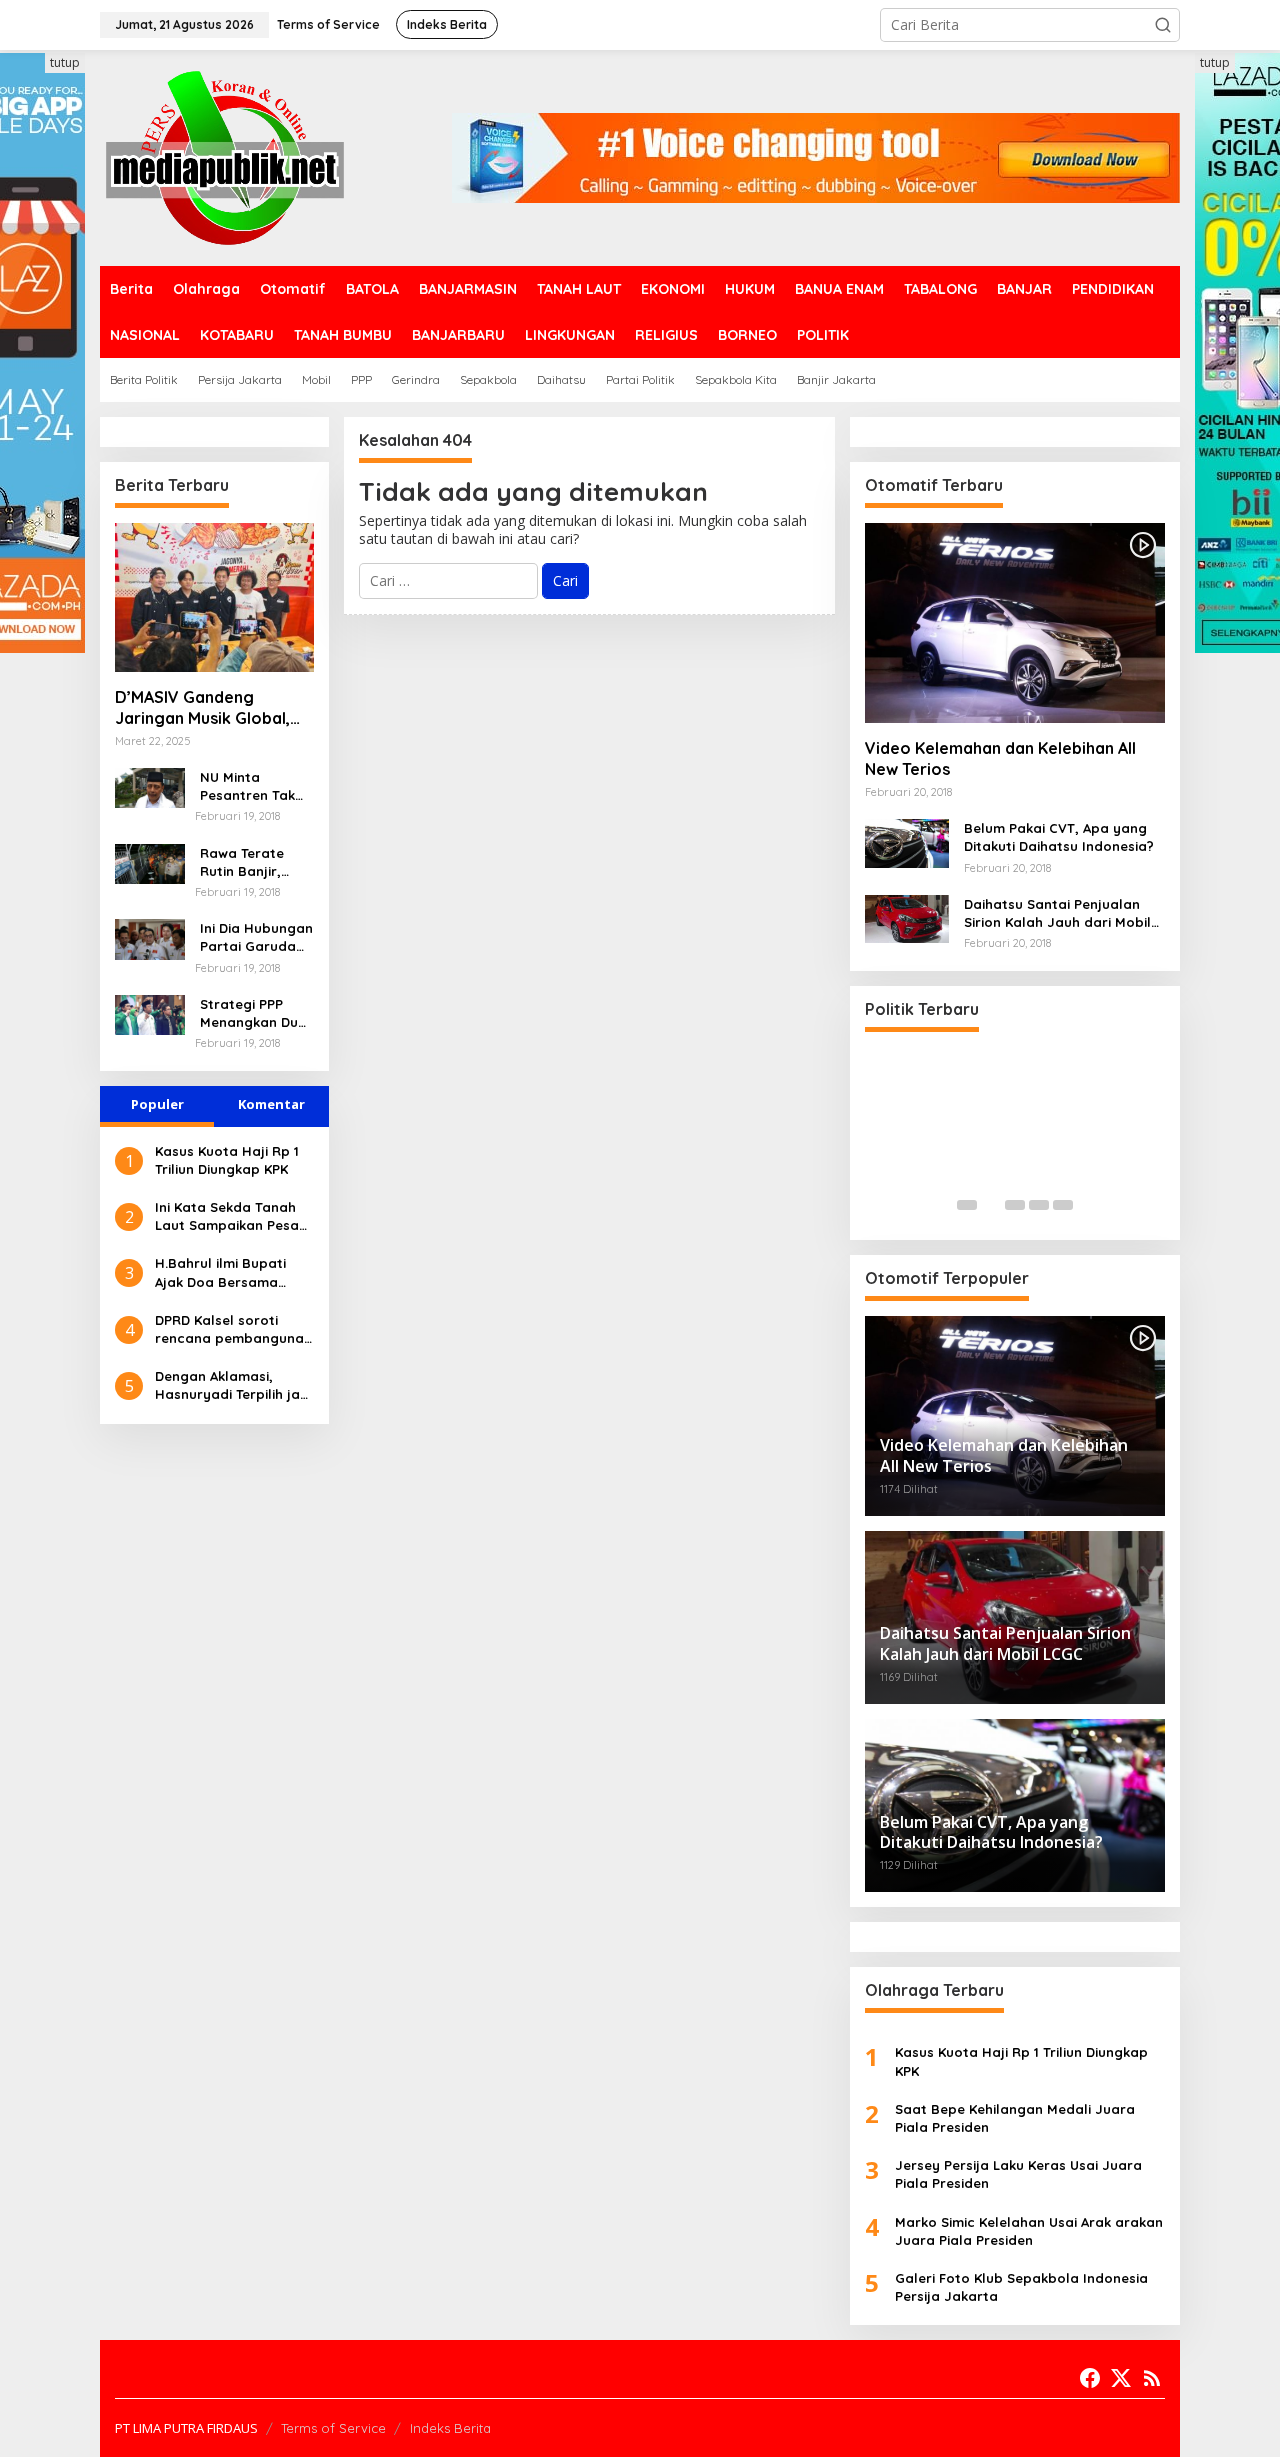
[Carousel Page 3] (1015, 1205)
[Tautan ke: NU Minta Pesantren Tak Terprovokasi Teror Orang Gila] (150, 786)
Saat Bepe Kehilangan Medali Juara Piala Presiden (1015, 2118)
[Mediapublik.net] (225, 156)
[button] (1163, 25)
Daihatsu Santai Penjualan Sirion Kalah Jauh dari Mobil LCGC (1057, 913)
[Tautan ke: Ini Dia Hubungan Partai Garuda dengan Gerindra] (150, 937)
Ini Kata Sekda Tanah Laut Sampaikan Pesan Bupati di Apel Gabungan (231, 1216)
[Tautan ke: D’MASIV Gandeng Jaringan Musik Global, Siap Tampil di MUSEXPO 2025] (214, 597)
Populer (157, 1104)
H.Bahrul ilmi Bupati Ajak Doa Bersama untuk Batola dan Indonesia (220, 1272)
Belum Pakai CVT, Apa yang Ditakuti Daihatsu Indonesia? (1059, 837)
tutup (65, 62)
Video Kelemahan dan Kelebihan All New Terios (1000, 758)
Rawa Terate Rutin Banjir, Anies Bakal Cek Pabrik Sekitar (252, 862)
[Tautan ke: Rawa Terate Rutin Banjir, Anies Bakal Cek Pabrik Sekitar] (150, 861)
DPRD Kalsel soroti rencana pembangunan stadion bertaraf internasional (233, 1329)
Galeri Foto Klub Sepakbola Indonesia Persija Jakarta (1021, 2287)
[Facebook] (1090, 2378)
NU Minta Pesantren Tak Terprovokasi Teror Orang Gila (255, 786)
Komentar (271, 1104)
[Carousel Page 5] (1063, 1205)
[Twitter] (1121, 2378)
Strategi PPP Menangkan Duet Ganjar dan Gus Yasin (256, 1013)
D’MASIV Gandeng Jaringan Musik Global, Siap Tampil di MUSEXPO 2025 (208, 708)
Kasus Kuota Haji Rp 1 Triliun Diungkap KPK (227, 1160)
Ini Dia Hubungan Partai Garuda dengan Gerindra (256, 937)
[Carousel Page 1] (967, 1205)
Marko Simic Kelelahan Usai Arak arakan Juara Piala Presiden (1029, 2231)
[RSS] (1152, 2378)
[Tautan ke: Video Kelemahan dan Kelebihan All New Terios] (1015, 623)
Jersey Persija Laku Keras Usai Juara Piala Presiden (1018, 2174)
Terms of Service (333, 2428)
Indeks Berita (450, 2428)
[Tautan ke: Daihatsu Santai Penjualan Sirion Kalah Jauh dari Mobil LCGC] (907, 917)
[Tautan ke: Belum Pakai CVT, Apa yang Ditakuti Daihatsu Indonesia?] (907, 841)
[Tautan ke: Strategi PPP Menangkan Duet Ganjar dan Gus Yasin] (150, 1013)
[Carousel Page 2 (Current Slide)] (991, 1205)
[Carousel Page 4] (1039, 1205)
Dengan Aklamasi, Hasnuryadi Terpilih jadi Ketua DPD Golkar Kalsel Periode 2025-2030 (233, 1385)
